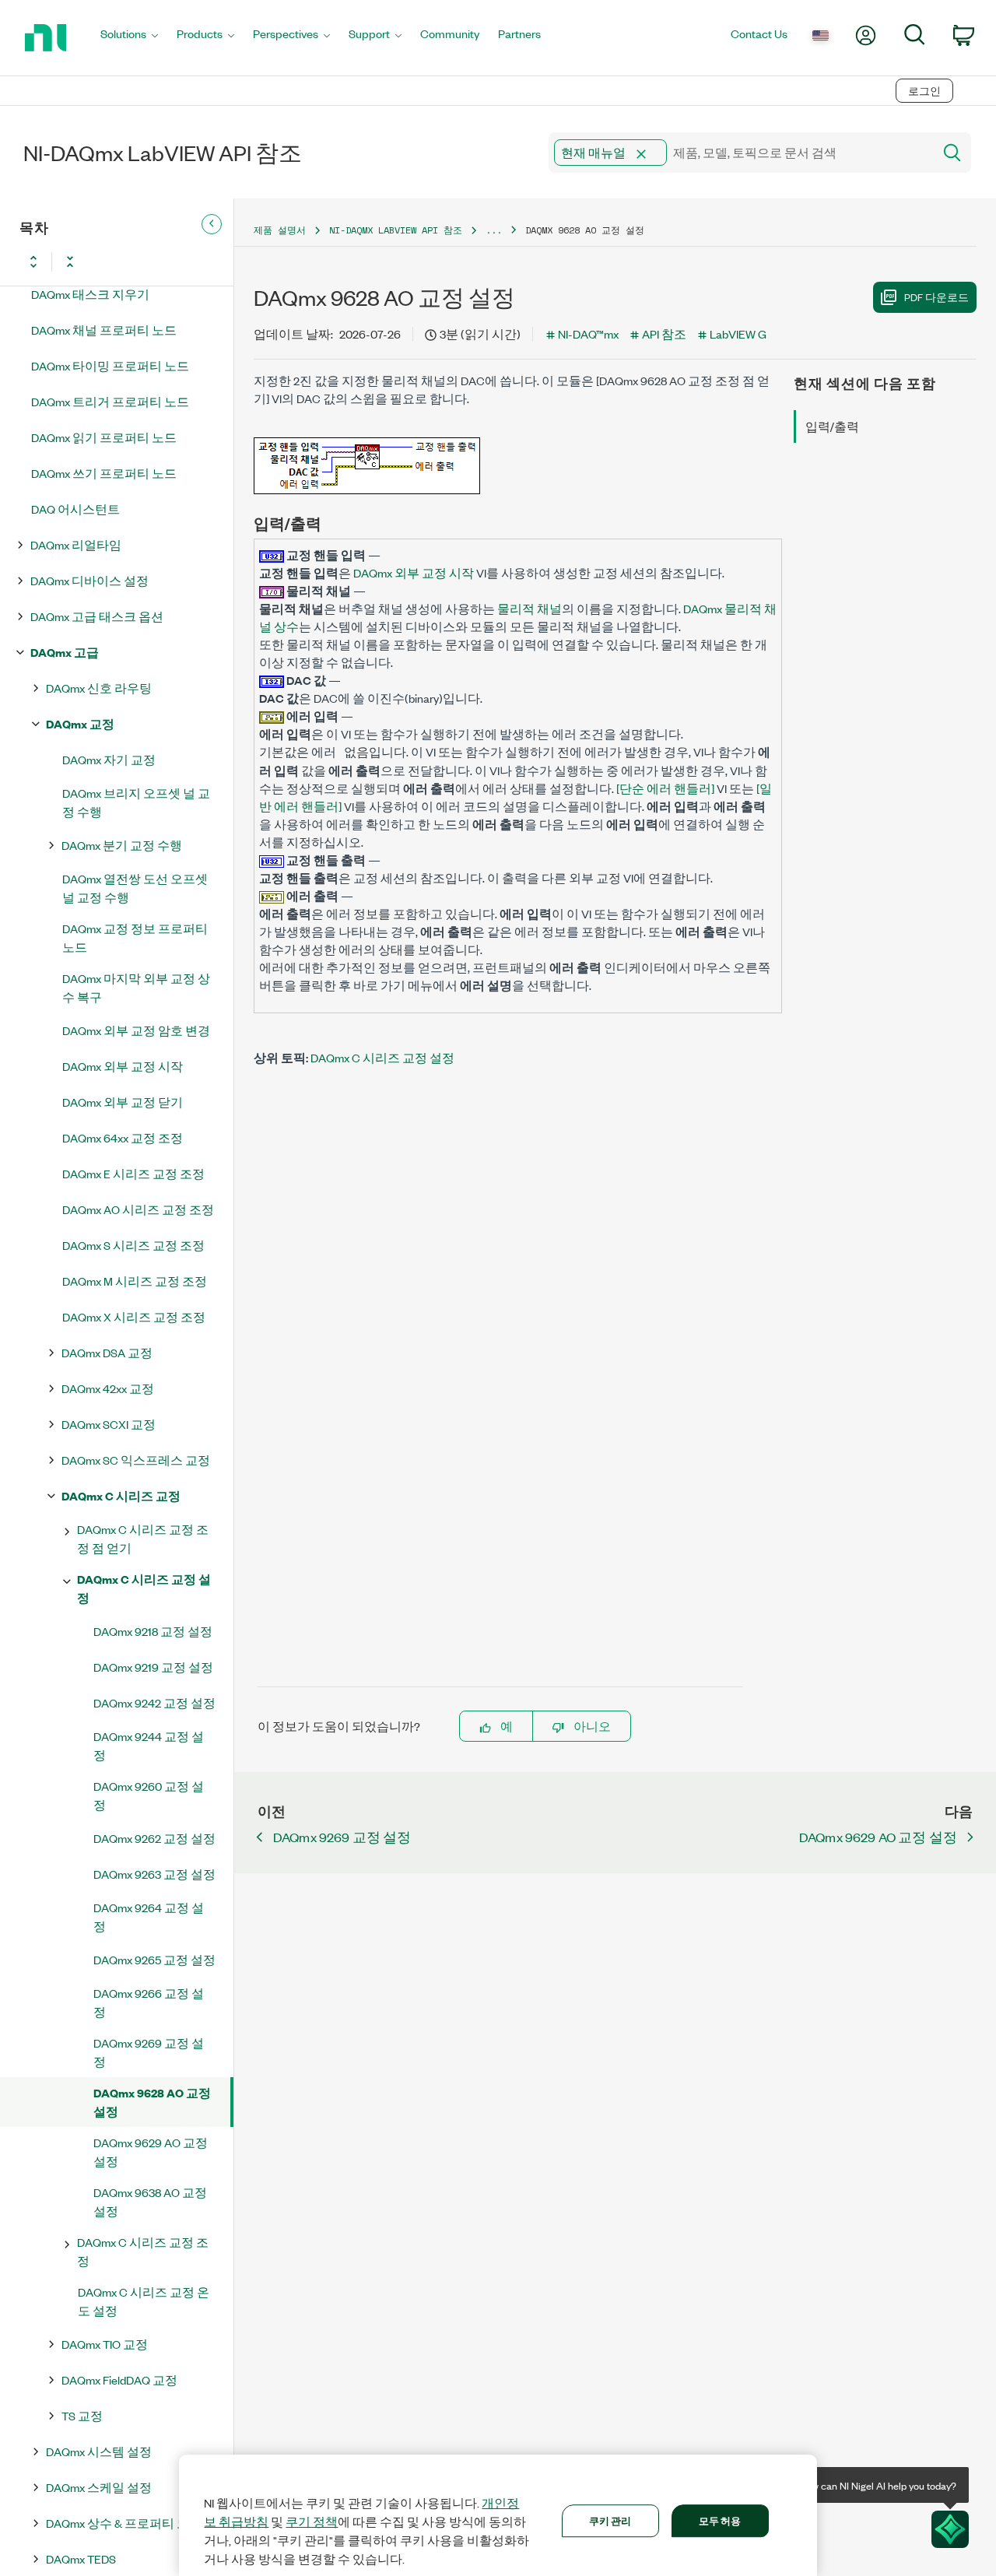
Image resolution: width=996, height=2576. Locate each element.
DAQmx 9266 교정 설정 (149, 2002)
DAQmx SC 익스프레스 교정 (136, 1460)
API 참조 (664, 333)
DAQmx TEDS (81, 2558)
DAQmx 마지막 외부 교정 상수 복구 (136, 987)
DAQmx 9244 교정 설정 (149, 1745)
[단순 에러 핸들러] (665, 788)
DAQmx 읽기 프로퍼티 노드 (104, 437)
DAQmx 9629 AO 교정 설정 (151, 2151)
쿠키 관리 (610, 2520)
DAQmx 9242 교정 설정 (154, 1702)
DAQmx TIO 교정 (105, 2344)
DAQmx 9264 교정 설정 (149, 1916)
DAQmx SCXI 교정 (109, 1424)
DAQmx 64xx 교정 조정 (123, 1137)
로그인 (924, 91)
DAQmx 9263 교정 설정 (154, 1874)
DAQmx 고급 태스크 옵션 (97, 616)
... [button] (494, 230)
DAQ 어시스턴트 (75, 509)
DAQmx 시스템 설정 (99, 2451)
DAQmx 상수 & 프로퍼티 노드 (124, 2523)
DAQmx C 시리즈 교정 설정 (144, 1588)
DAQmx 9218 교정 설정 (153, 1631)
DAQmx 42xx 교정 (108, 1388)
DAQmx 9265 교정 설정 (154, 1959)
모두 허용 (720, 2520)
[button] (641, 154)
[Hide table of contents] (212, 224)
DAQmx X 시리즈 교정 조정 (134, 1316)
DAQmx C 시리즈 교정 (121, 1495)
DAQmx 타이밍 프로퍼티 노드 (110, 365)
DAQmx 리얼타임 (76, 544)
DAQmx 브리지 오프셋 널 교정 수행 (136, 802)
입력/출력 (832, 426)
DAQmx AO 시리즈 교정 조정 (138, 1209)
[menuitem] (129, 38)
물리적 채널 (530, 608)
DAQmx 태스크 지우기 (90, 294)
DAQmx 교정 (80, 723)
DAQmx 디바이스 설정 (89, 580)
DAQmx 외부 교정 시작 (123, 1066)
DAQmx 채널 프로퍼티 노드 (104, 330)
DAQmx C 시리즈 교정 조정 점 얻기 (143, 1538)
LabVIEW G (738, 333)
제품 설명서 (280, 230)
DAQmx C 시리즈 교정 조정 (143, 2251)
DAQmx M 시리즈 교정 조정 (135, 1281)
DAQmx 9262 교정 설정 (154, 1838)
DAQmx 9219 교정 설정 (153, 1667)
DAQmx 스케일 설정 (99, 2487)
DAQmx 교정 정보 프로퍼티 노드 (135, 937)
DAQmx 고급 (65, 652)
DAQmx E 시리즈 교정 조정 (133, 1173)
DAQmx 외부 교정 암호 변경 (136, 1030)
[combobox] (740, 153)
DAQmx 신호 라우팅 (99, 688)
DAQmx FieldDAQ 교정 (119, 2379)
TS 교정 (82, 2415)
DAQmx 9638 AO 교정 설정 (150, 2201)
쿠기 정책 (312, 2522)
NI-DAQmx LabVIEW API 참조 (396, 230)
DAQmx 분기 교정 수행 (122, 845)
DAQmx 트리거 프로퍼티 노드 (110, 401)
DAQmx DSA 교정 (107, 1352)
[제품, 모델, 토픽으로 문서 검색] (951, 153)
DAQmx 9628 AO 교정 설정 (152, 2102)
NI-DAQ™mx (588, 333)
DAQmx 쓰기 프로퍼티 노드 (104, 473)
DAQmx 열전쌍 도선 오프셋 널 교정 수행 (135, 888)
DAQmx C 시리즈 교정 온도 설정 (144, 2301)
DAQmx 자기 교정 (109, 759)
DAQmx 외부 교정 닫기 (123, 1102)
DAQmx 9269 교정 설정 (149, 2052)
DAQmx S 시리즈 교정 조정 (133, 1245)
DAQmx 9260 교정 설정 (149, 1795)
